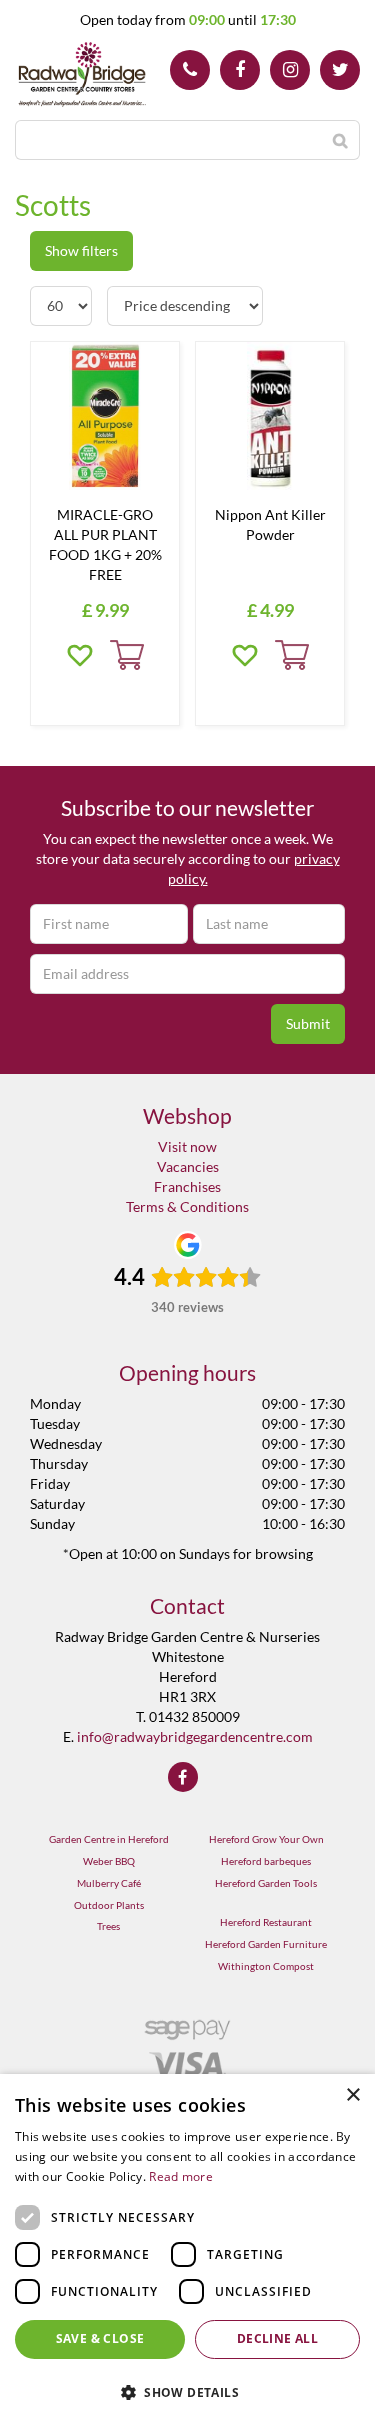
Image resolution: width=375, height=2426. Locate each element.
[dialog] (187, 2250)
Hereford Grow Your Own (266, 1839)
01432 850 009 (190, 70)
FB (240, 70)
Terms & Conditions (187, 1206)
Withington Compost (266, 1966)
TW (340, 70)
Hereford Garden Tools (266, 1883)
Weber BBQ (109, 1861)
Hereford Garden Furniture (266, 1944)
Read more (181, 2176)
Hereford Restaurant (266, 1922)
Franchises (187, 1186)
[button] (187, 2391)
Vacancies (188, 1166)
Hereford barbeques (266, 1861)
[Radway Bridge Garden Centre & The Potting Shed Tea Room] (82, 75)
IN (290, 70)
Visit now (187, 1146)
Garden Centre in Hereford (109, 1839)
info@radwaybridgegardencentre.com (195, 1736)
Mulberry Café (109, 1883)
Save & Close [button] (100, 2338)
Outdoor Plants (109, 1905)
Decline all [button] (277, 2338)
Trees (108, 1926)
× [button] (352, 2095)
